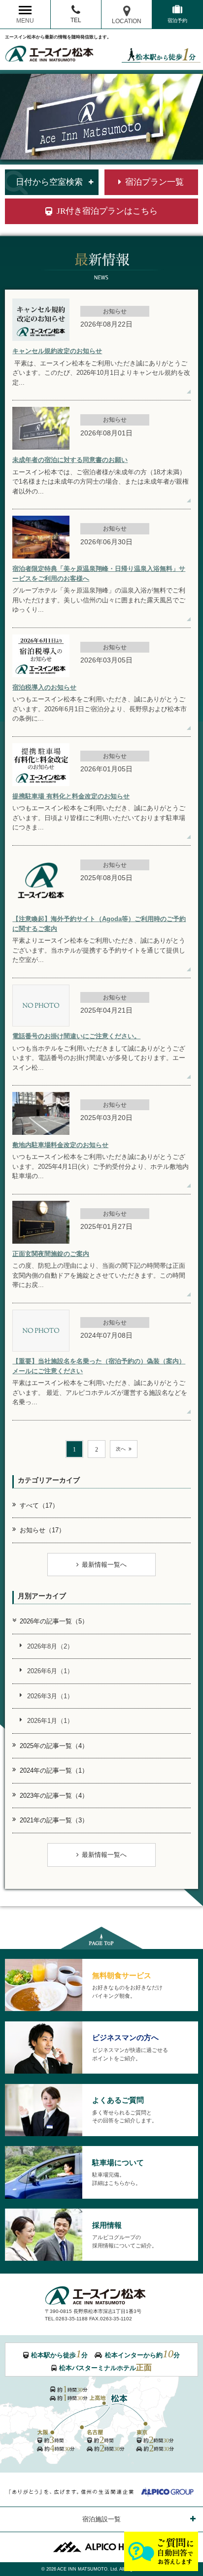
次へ (121, 1449)
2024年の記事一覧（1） (54, 1770)
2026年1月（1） (50, 1721)
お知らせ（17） (42, 1530)
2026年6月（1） (50, 1671)
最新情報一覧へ (104, 1565)
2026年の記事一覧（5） (54, 1621)
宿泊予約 (177, 20)
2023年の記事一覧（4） (54, 1796)
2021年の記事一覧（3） (54, 1820)
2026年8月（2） (50, 1646)
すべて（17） (39, 1505)
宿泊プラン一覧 (154, 182)
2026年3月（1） (50, 1696)
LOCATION (127, 21)
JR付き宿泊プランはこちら (107, 211)
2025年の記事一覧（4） (54, 1746)
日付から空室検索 (49, 182)
